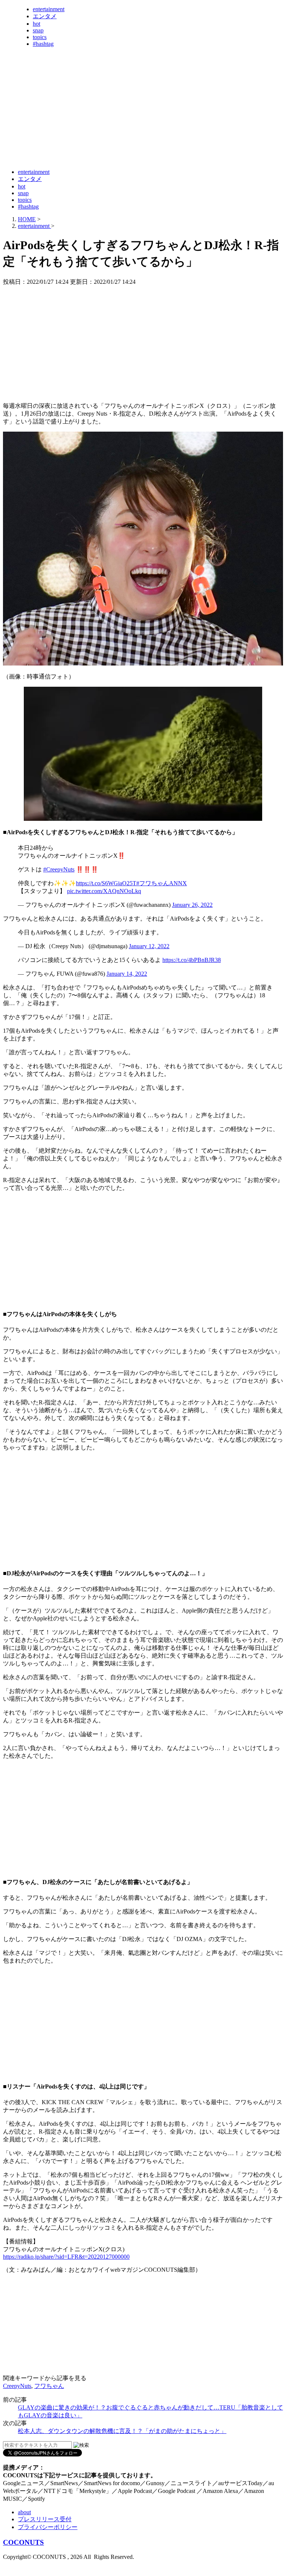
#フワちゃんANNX (162, 883)
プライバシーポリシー (48, 2527)
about (24, 2512)
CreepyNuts (17, 2386)
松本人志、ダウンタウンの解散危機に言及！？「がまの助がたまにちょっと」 (122, 2431)
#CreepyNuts (59, 869)
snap (38, 30)
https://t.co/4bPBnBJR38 (192, 960)
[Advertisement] (139, 144)
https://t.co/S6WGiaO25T (106, 883)
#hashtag (43, 44)
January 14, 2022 (127, 974)
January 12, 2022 (149, 946)
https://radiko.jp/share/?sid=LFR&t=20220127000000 (66, 2257)
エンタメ (45, 16)
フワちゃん (49, 2386)
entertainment (49, 9)
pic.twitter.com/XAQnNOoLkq (104, 891)
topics (40, 37)
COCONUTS (23, 2542)
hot (36, 24)
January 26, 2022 (192, 905)
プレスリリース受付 (45, 2519)
